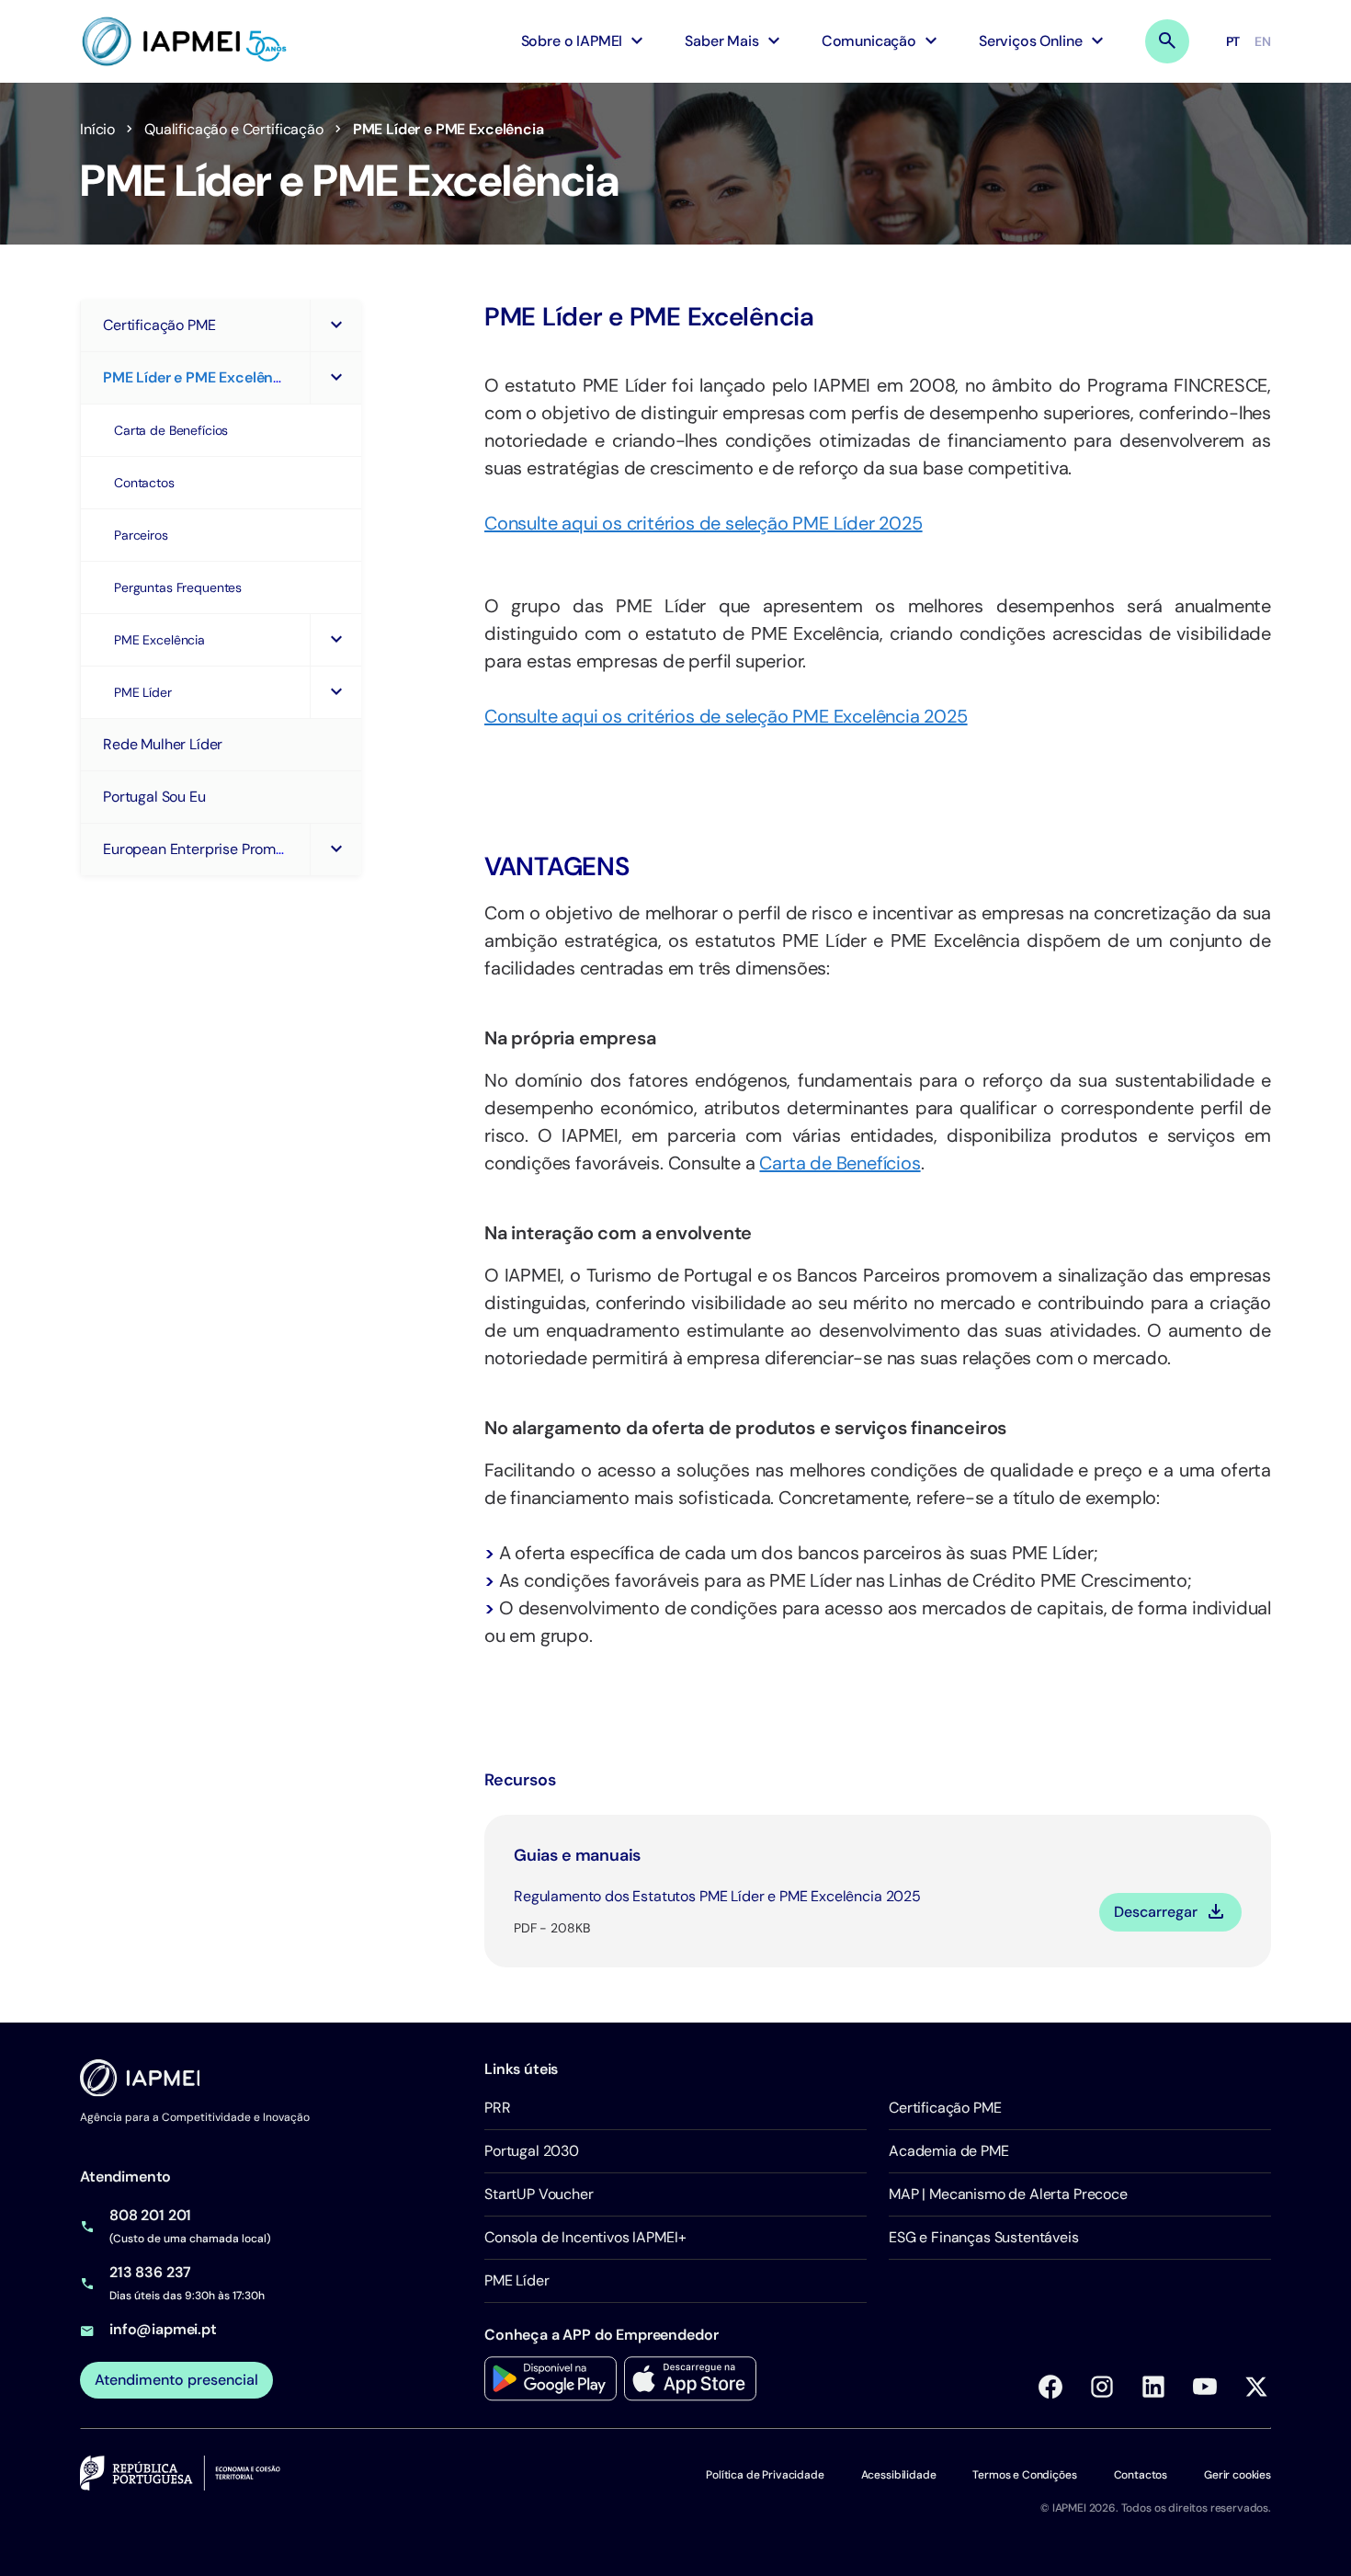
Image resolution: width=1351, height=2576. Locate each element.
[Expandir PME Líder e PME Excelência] (335, 378)
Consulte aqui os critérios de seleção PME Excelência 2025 (726, 716)
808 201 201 (150, 2215)
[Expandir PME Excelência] (335, 640)
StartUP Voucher (539, 2194)
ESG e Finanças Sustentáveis (984, 2237)
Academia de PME (949, 2151)
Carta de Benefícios (840, 1163)
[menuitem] (585, 41)
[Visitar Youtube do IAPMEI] (1205, 2387)
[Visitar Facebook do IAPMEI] (1050, 2387)
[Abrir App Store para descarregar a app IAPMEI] (690, 2379)
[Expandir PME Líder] (335, 692)
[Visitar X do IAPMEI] (1256, 2387)
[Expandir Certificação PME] (335, 325)
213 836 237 (150, 2272)
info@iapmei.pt (163, 2329)
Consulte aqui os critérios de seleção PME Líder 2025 (704, 523)
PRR (498, 2108)
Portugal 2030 (532, 2151)
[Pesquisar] (1167, 41)
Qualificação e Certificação (234, 129)
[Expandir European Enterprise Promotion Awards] (335, 849)
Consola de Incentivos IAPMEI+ (585, 2237)
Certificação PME (945, 2108)
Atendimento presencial (176, 2380)
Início (97, 129)
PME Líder (517, 2280)
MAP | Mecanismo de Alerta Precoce (1008, 2194)
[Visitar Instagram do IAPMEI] (1102, 2387)
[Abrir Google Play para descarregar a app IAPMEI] (551, 2379)
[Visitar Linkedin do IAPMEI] (1153, 2387)
